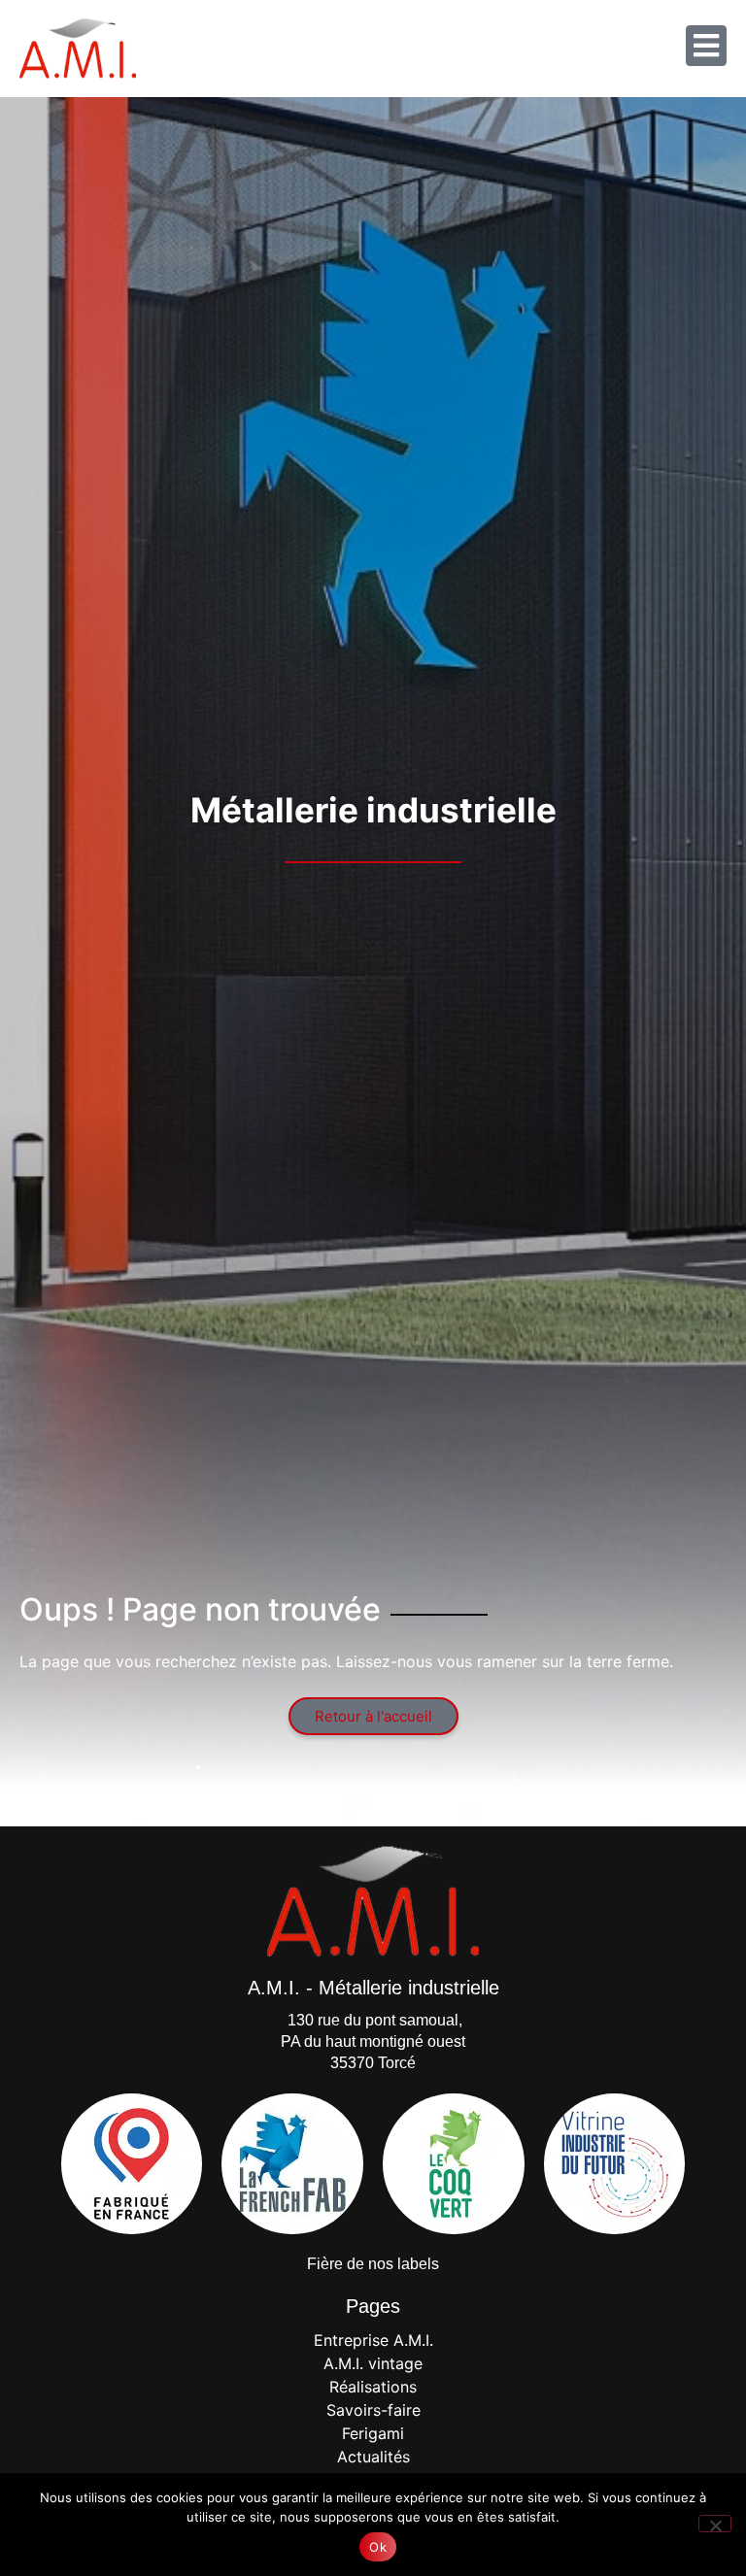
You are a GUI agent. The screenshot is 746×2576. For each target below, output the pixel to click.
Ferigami (373, 2433)
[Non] (715, 2524)
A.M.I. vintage (373, 2363)
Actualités (373, 2457)
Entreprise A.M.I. (373, 2340)
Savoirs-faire (373, 2410)
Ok (378, 2547)
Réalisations (373, 2387)
